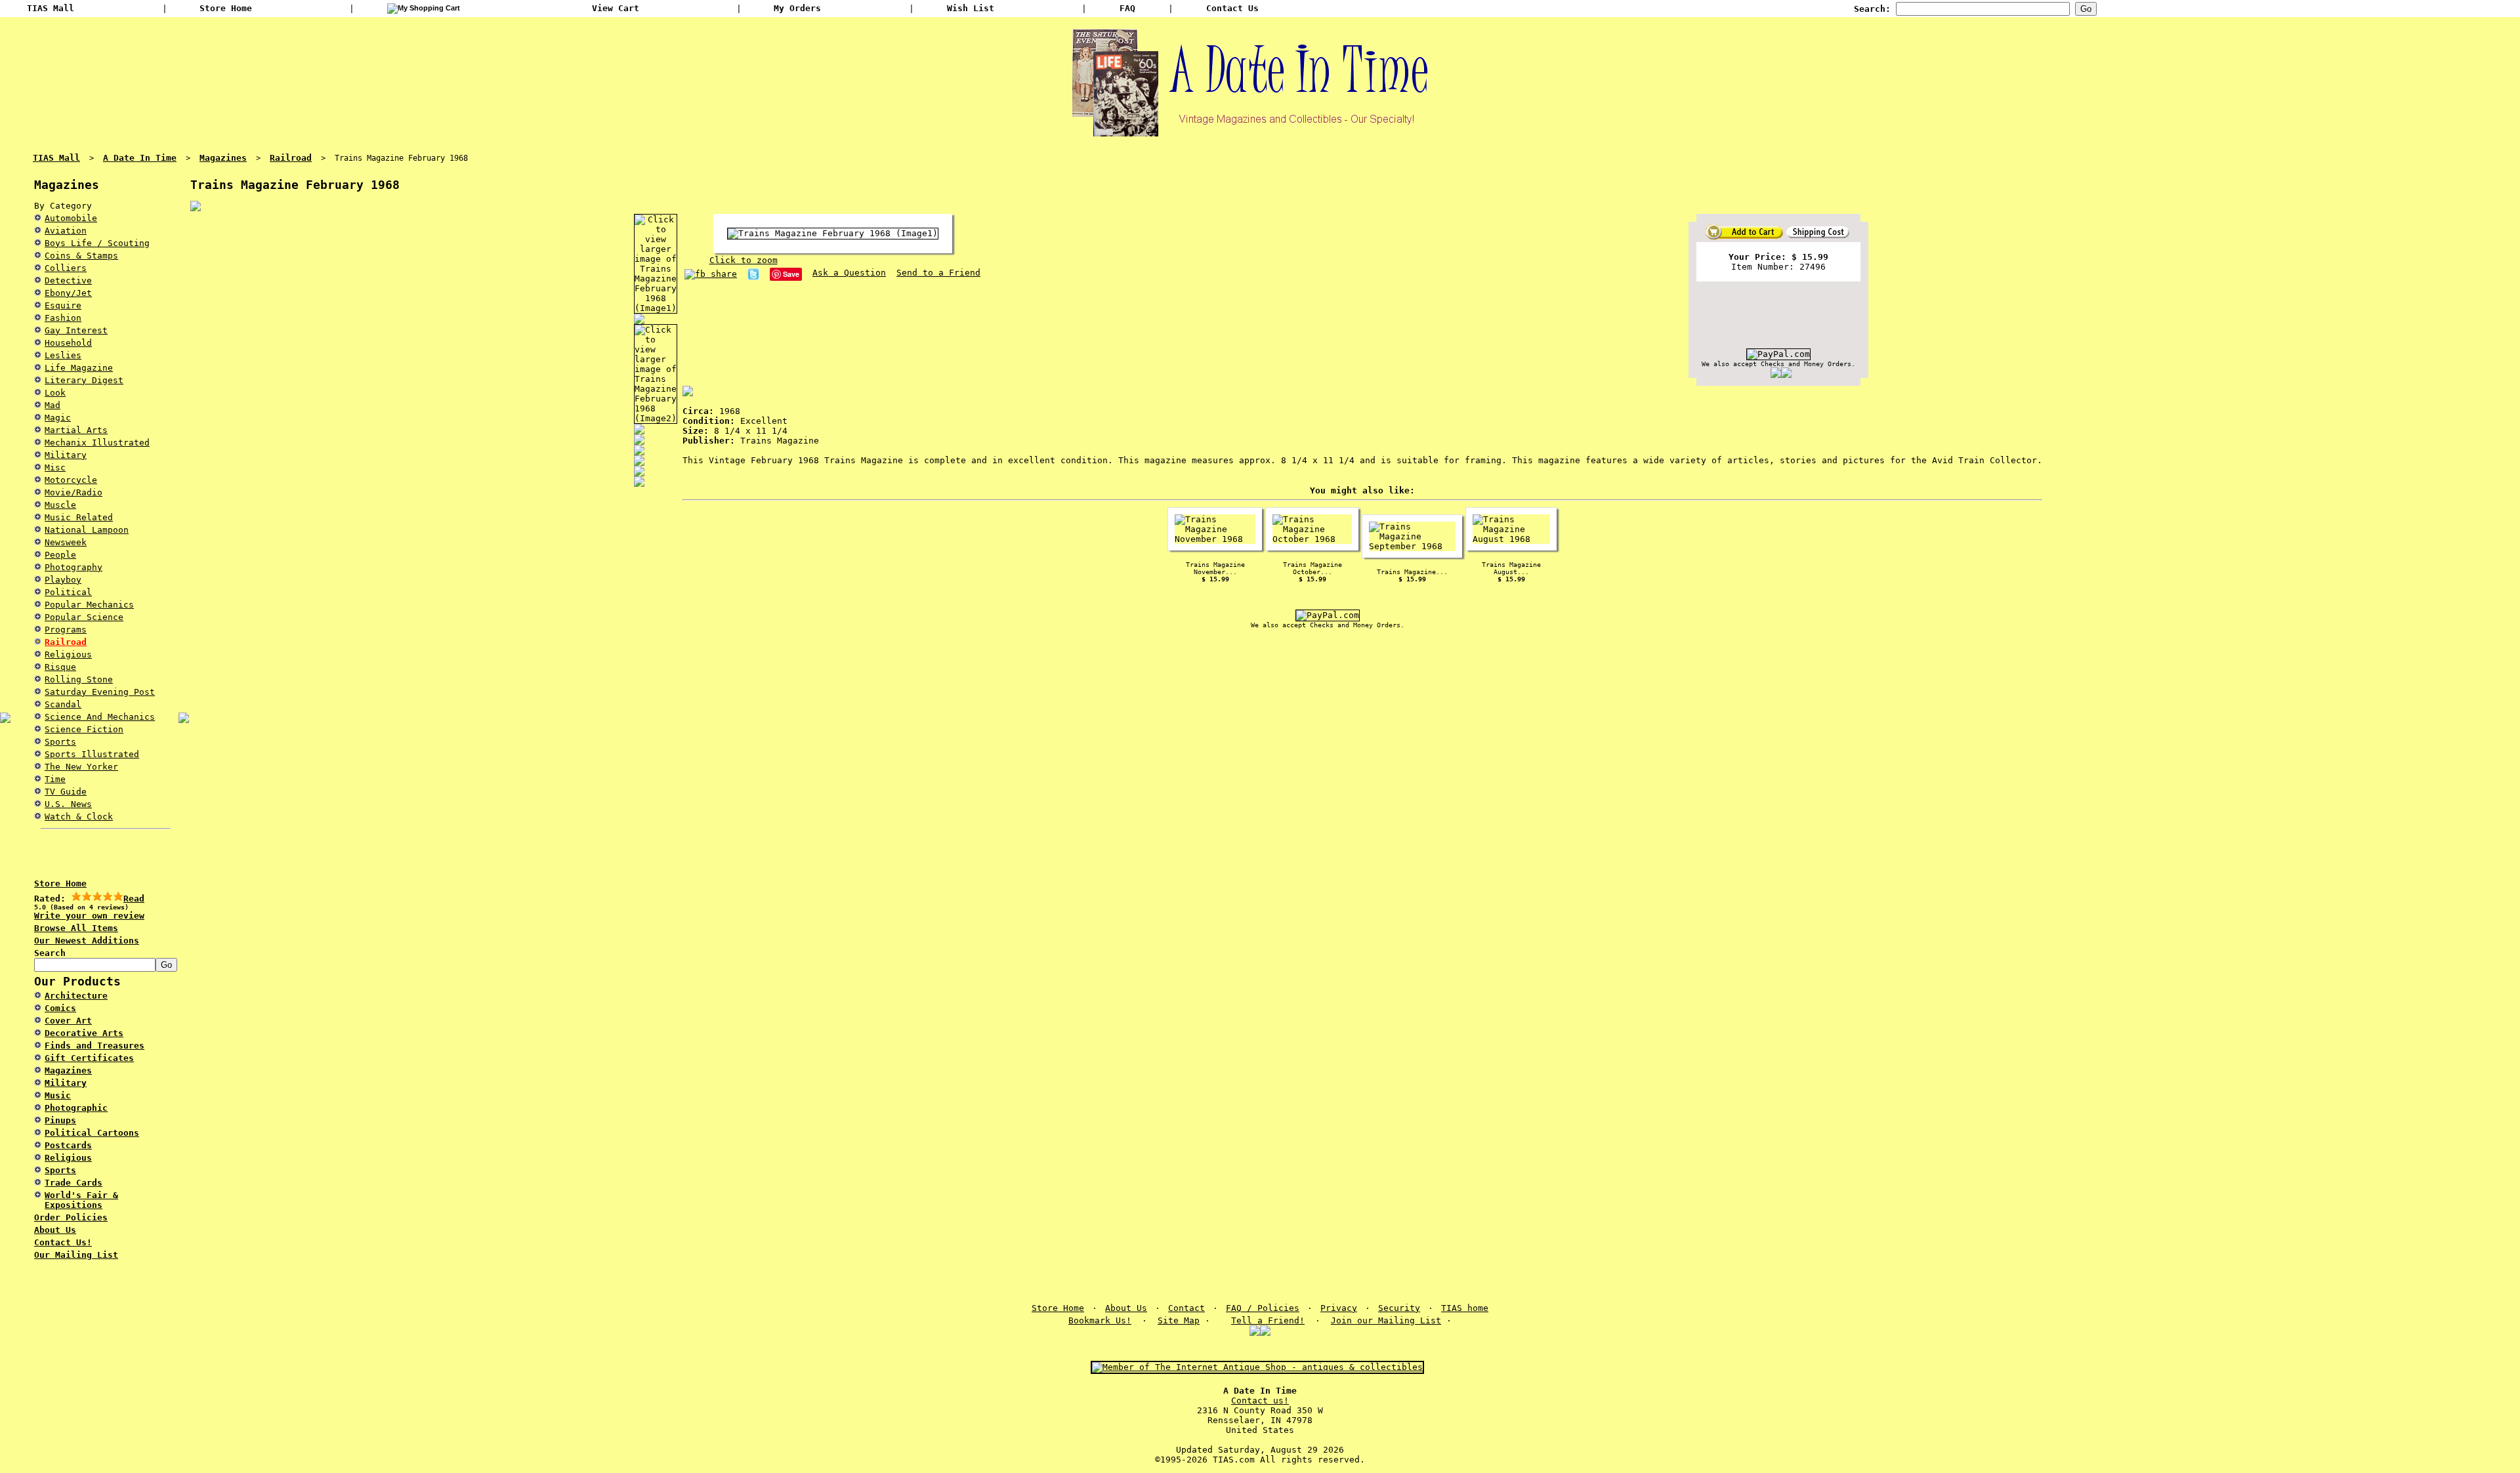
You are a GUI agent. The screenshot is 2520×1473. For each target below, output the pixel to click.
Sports (60, 742)
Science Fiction (84, 729)
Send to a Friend (938, 273)
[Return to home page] (1260, 131)
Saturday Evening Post (100, 692)
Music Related (79, 517)
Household (68, 343)
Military (66, 455)
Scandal (63, 704)
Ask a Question (849, 273)
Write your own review (89, 916)
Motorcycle (71, 480)
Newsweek (66, 542)
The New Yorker (81, 767)
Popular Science (84, 617)
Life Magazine (79, 368)
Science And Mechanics (100, 717)
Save (791, 274)
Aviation (66, 231)
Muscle (60, 505)
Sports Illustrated (92, 754)
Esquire (63, 305)
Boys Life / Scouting (97, 243)
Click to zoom (744, 260)
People (60, 555)
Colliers (66, 268)
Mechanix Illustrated (97, 443)
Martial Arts (76, 430)
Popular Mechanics (89, 605)
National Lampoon (87, 530)
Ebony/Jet (68, 293)
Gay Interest (76, 330)
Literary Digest (84, 380)
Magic (58, 418)
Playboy (63, 580)
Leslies (63, 355)
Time (55, 779)
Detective (68, 280)
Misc (55, 467)
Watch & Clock (79, 817)
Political (68, 592)
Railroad (66, 642)
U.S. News (68, 804)
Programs (66, 630)
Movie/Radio (73, 492)
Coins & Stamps (81, 256)
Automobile (71, 218)
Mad (52, 405)
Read (134, 899)
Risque (60, 667)
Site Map (1179, 1320)
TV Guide (66, 792)
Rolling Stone (79, 679)
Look (55, 393)
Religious (68, 654)
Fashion (63, 318)
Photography (73, 567)
